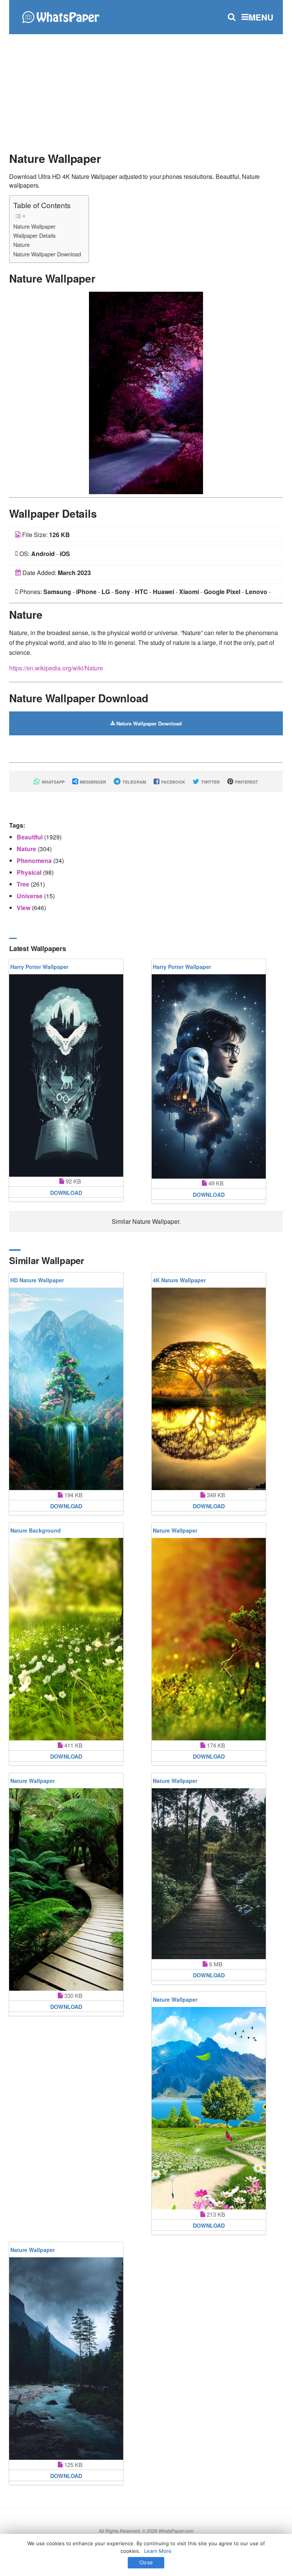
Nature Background (36, 1530)
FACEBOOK (173, 782)
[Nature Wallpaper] (146, 392)
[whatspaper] (60, 16)
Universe (30, 896)
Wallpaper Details (34, 235)
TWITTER (210, 782)
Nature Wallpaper (34, 226)
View (24, 908)
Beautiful (30, 837)
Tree (24, 884)
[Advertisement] (146, 89)
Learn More (158, 2551)
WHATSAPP (52, 782)
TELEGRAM (134, 782)
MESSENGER (92, 782)
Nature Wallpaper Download (47, 254)
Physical (30, 872)
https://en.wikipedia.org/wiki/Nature (56, 668)
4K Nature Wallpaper (179, 1280)
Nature (21, 244)
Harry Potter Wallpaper (39, 967)
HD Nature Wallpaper (37, 1280)
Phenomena (35, 861)
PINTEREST (246, 782)
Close (146, 2562)
